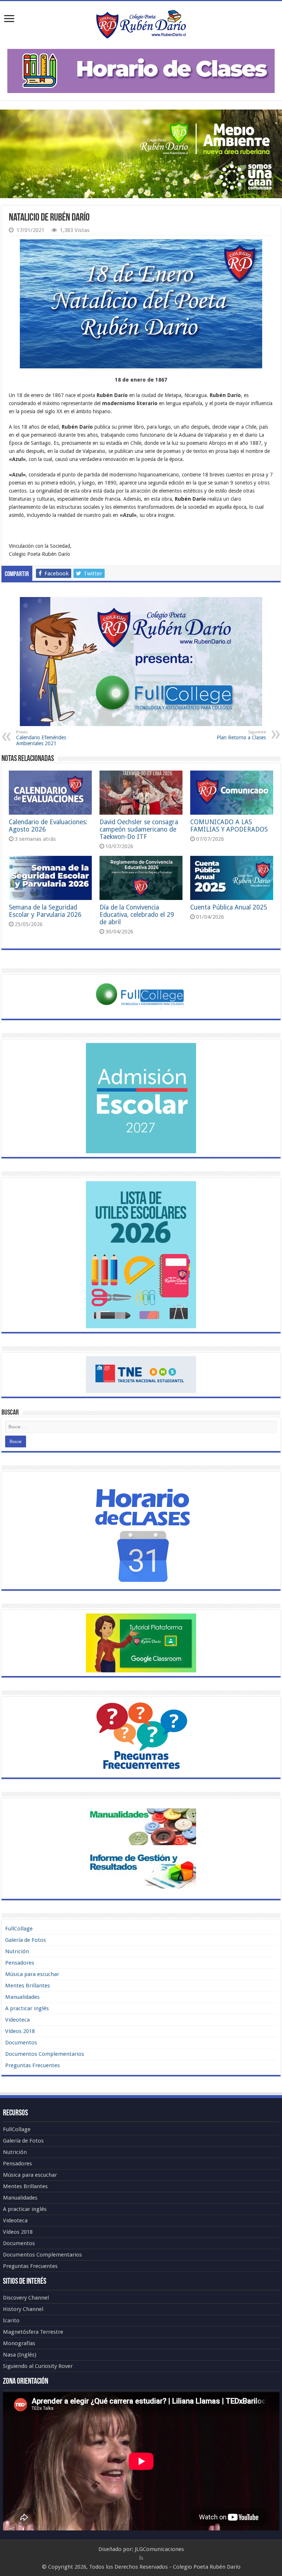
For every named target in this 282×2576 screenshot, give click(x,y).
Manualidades (22, 1997)
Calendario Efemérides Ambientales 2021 (41, 738)
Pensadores (20, 1963)
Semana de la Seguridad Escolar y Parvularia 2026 (45, 911)
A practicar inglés (27, 2008)
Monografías (19, 2343)
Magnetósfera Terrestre (33, 2332)
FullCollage (19, 1929)
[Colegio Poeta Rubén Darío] (141, 24)
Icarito (11, 2320)
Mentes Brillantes (28, 1986)
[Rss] (141, 2558)
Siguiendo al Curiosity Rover (38, 2366)
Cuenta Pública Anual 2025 (229, 907)
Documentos (21, 2043)
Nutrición (17, 1951)
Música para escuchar (32, 1974)
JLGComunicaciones (159, 2549)
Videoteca (17, 2020)
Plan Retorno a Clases (241, 735)
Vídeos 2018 (20, 2031)
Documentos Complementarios (45, 2054)
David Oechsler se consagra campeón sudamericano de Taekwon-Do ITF (139, 829)
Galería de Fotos (26, 1940)
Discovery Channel (26, 2298)
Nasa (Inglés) (20, 2355)
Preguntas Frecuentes (32, 2065)
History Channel (23, 2309)
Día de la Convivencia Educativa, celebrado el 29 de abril (137, 915)
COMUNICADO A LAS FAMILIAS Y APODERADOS (229, 826)
